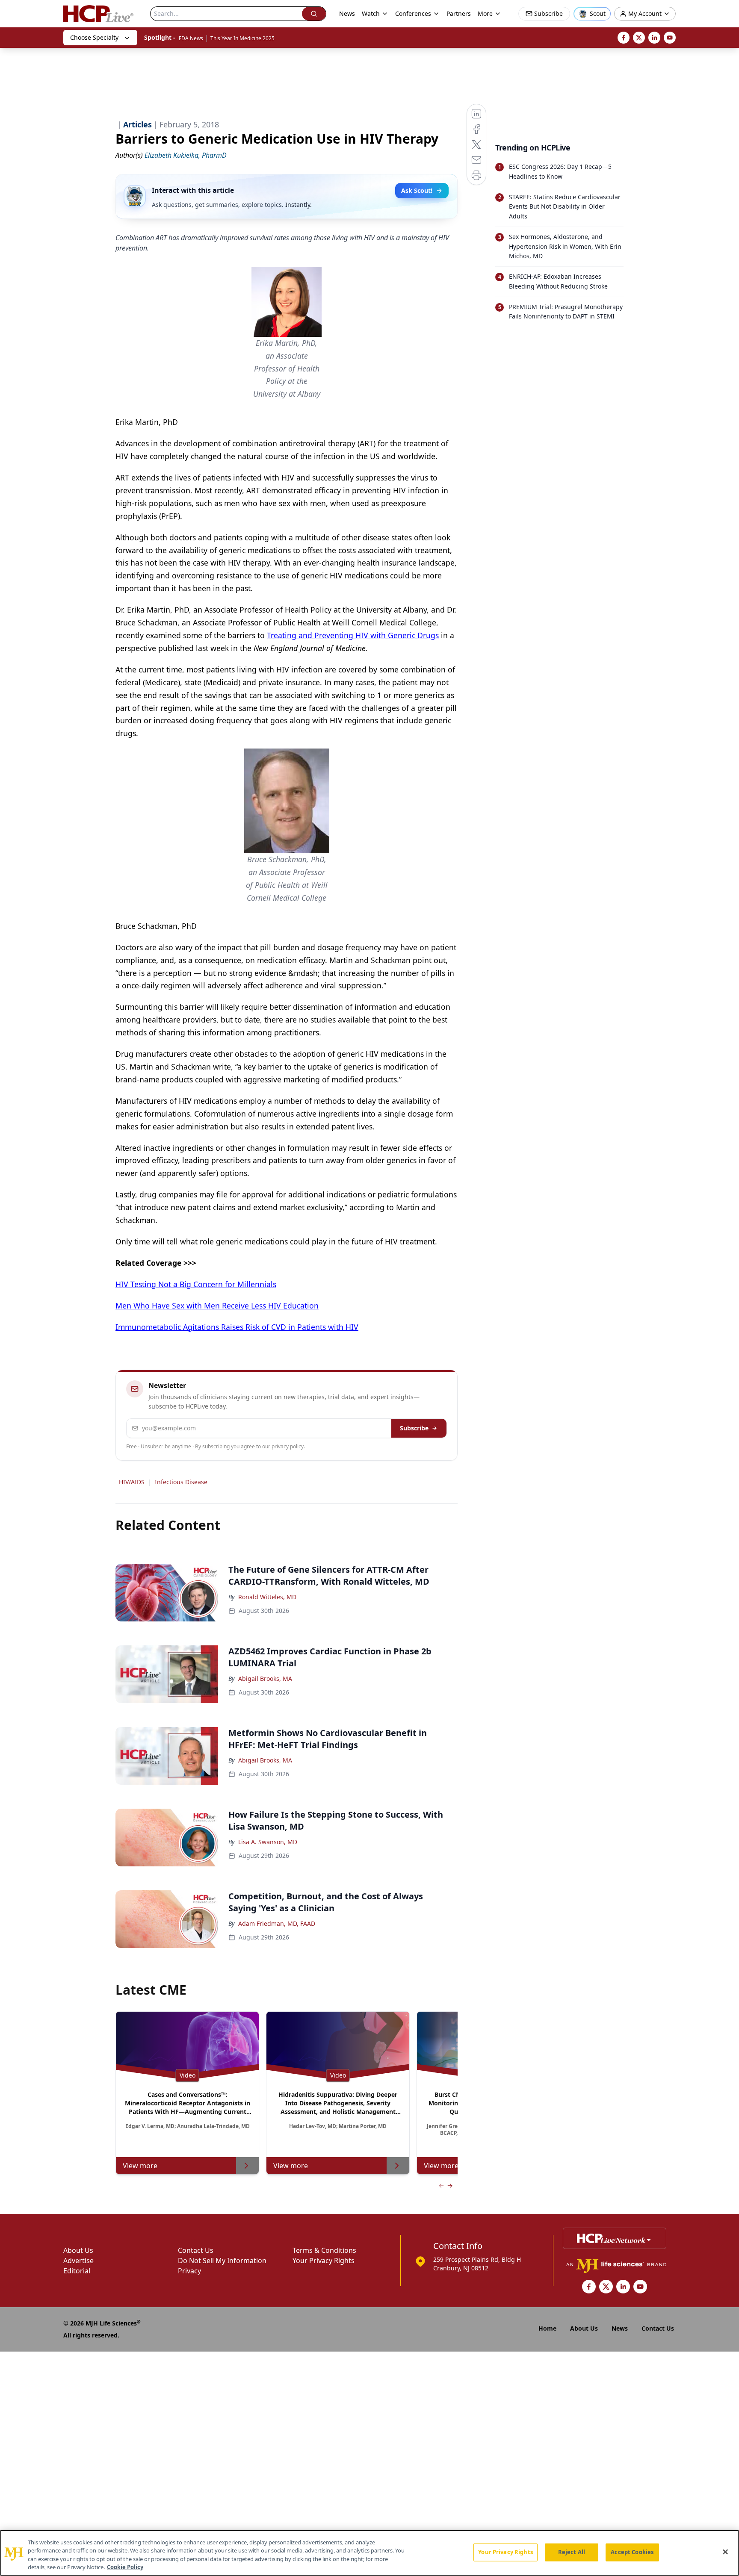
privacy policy (288, 1446)
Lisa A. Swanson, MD (268, 1842)
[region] (369, 2553)
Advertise (78, 2261)
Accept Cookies (632, 2552)
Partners (459, 13)
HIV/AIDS (132, 1482)
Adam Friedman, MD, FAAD (277, 1923)
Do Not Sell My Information (222, 2261)
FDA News (191, 38)
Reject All (572, 2552)
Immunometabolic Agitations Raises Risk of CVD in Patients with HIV (237, 1327)
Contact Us (196, 2250)
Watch (371, 13)
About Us (78, 2250)
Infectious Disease (181, 1482)
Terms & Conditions (324, 2250)
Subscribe (414, 1428)
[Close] (725, 2552)
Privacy (189, 2271)
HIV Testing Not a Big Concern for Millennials (196, 1284)
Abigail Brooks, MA (265, 1679)
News (347, 13)
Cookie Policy (125, 2567)
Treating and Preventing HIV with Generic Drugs (353, 635)
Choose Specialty (94, 37)
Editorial (77, 2271)
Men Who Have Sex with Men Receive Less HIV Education (217, 1306)
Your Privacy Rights (324, 2261)
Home (547, 2328)
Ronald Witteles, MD (267, 1597)
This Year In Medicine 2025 (242, 38)
